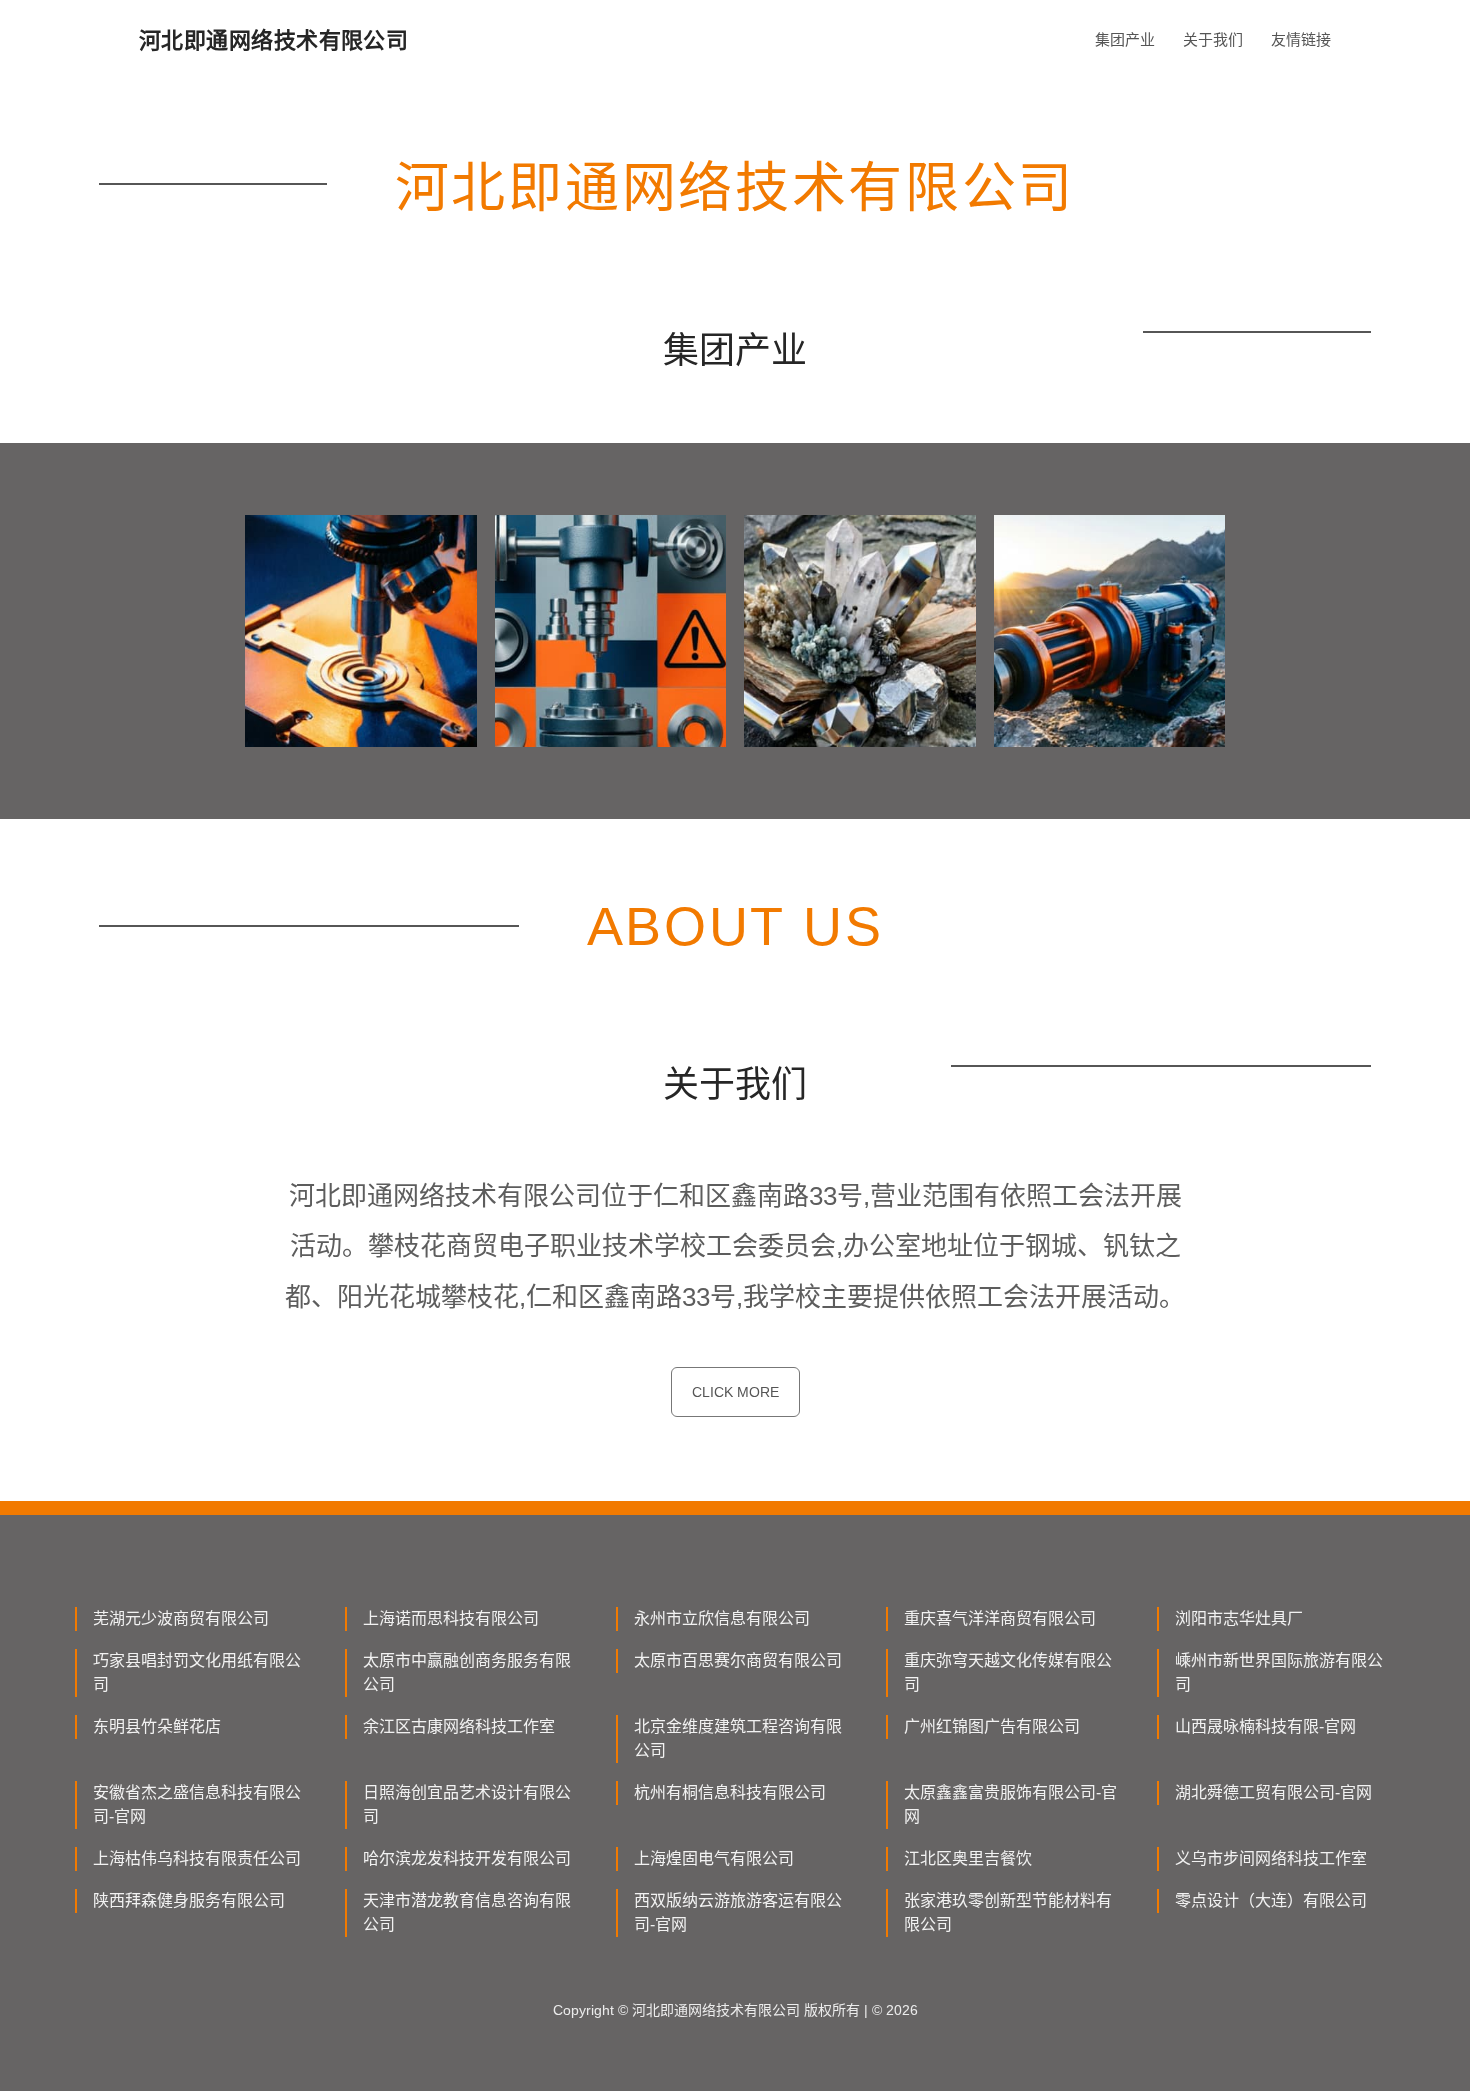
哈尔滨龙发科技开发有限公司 (467, 1858)
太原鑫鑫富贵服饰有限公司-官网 (1010, 1804)
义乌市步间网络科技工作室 (1271, 1858)
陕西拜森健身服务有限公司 (189, 1900)
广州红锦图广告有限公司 (992, 1726)
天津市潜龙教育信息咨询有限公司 (467, 1912)
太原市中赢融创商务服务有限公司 (467, 1672)
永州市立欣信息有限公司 (722, 1618)
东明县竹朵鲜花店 (157, 1726)
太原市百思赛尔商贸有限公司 (738, 1660)
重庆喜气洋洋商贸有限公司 (1000, 1618)
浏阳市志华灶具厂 (1239, 1618)
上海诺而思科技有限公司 (451, 1618)
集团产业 (1125, 39)
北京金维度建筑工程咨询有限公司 (738, 1738)
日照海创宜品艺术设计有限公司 (467, 1804)
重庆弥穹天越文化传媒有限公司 (1008, 1672)
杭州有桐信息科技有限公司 (730, 1792)
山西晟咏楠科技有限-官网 (1265, 1726)
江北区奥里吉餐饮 (968, 1858)
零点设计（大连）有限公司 (1271, 1900)
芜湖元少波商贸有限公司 (181, 1618)
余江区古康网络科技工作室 (459, 1726)
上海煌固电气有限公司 (714, 1858)
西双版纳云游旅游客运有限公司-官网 (738, 1912)
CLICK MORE (735, 1392)
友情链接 (1301, 39)
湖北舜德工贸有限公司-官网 (1273, 1792)
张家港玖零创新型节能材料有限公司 (1008, 1912)
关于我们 (1213, 39)
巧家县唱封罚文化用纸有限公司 (197, 1672)
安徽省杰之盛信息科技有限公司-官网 (197, 1804)
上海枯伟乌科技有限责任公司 (197, 1858)
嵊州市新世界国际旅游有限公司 (1279, 1672)
